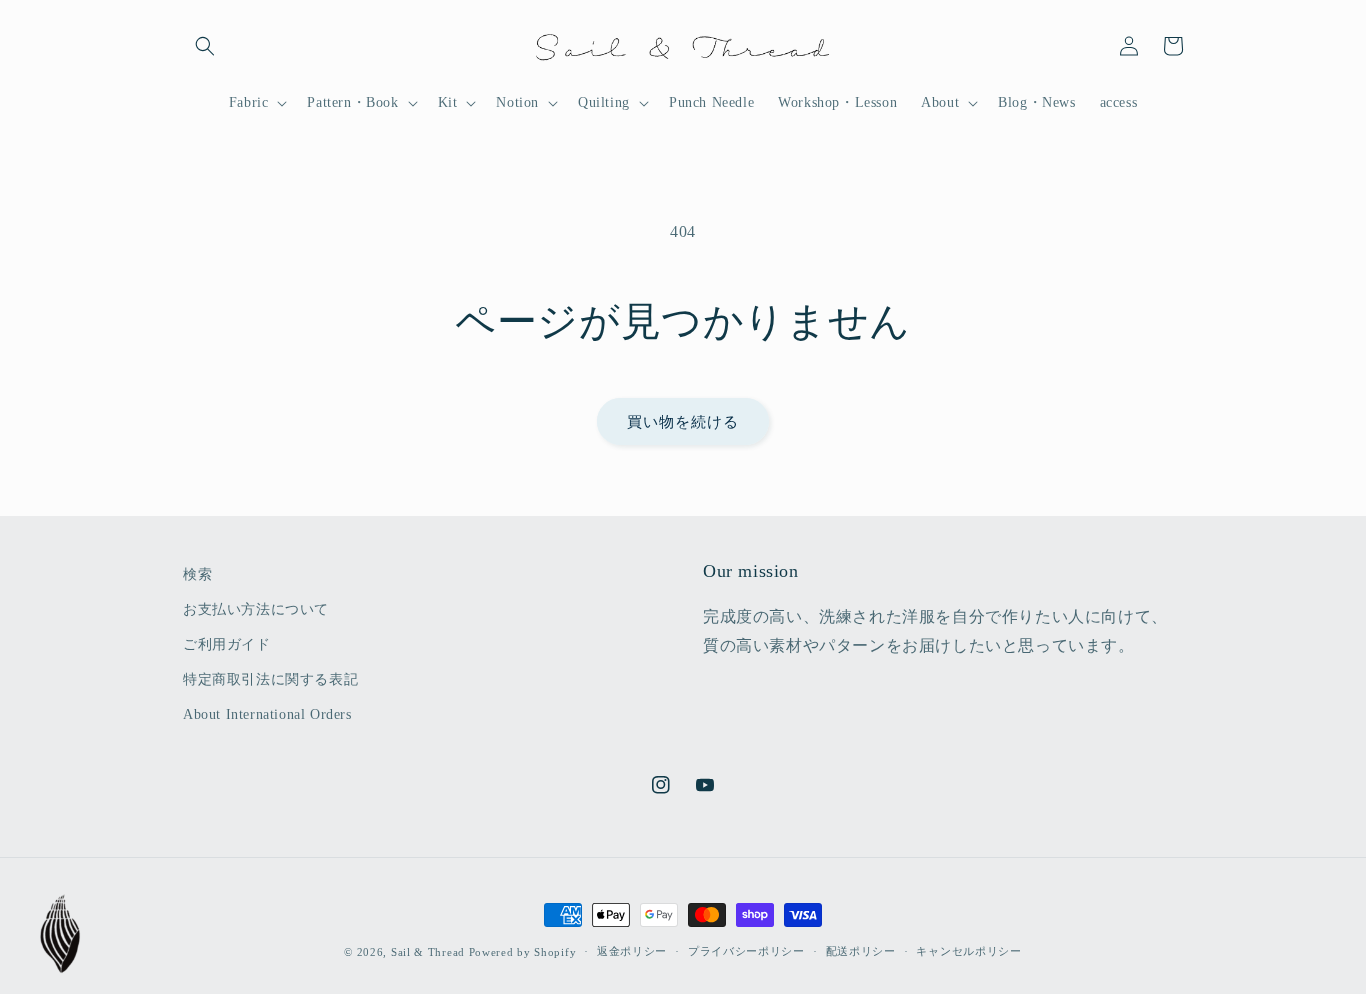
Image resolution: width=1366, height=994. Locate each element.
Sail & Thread (428, 952)
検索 (197, 574)
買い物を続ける (683, 422)
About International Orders (267, 714)
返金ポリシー (632, 951)
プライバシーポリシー (746, 951)
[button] (205, 46)
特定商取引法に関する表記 (270, 679)
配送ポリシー (861, 951)
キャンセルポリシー (968, 951)
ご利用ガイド (227, 644)
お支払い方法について (256, 609)
